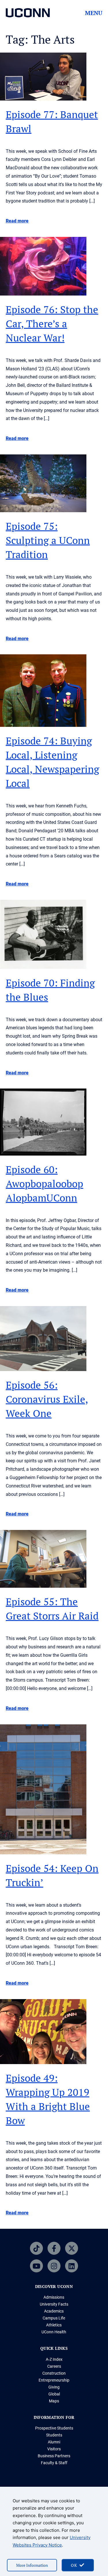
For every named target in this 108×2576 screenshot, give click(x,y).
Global (54, 2394)
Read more (17, 221)
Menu (94, 13)
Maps (54, 2401)
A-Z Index (54, 2359)
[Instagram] (54, 2266)
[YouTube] (36, 2266)
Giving (54, 2387)
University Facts (54, 2304)
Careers (54, 2366)
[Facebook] (54, 2248)
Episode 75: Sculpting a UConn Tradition (48, 540)
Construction (54, 2373)
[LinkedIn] (72, 2266)
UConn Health (54, 2332)
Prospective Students (54, 2428)
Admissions (54, 2297)
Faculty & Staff (54, 2463)
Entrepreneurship (54, 2380)
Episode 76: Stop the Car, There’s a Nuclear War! (52, 324)
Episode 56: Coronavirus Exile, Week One (47, 1399)
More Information (32, 2565)
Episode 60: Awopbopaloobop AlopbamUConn (44, 1184)
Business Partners (54, 2456)
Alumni (54, 2442)
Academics (54, 2311)
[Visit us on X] (72, 2248)
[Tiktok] (36, 2248)
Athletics (54, 2325)
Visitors (54, 2449)
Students (54, 2435)
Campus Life (54, 2318)
